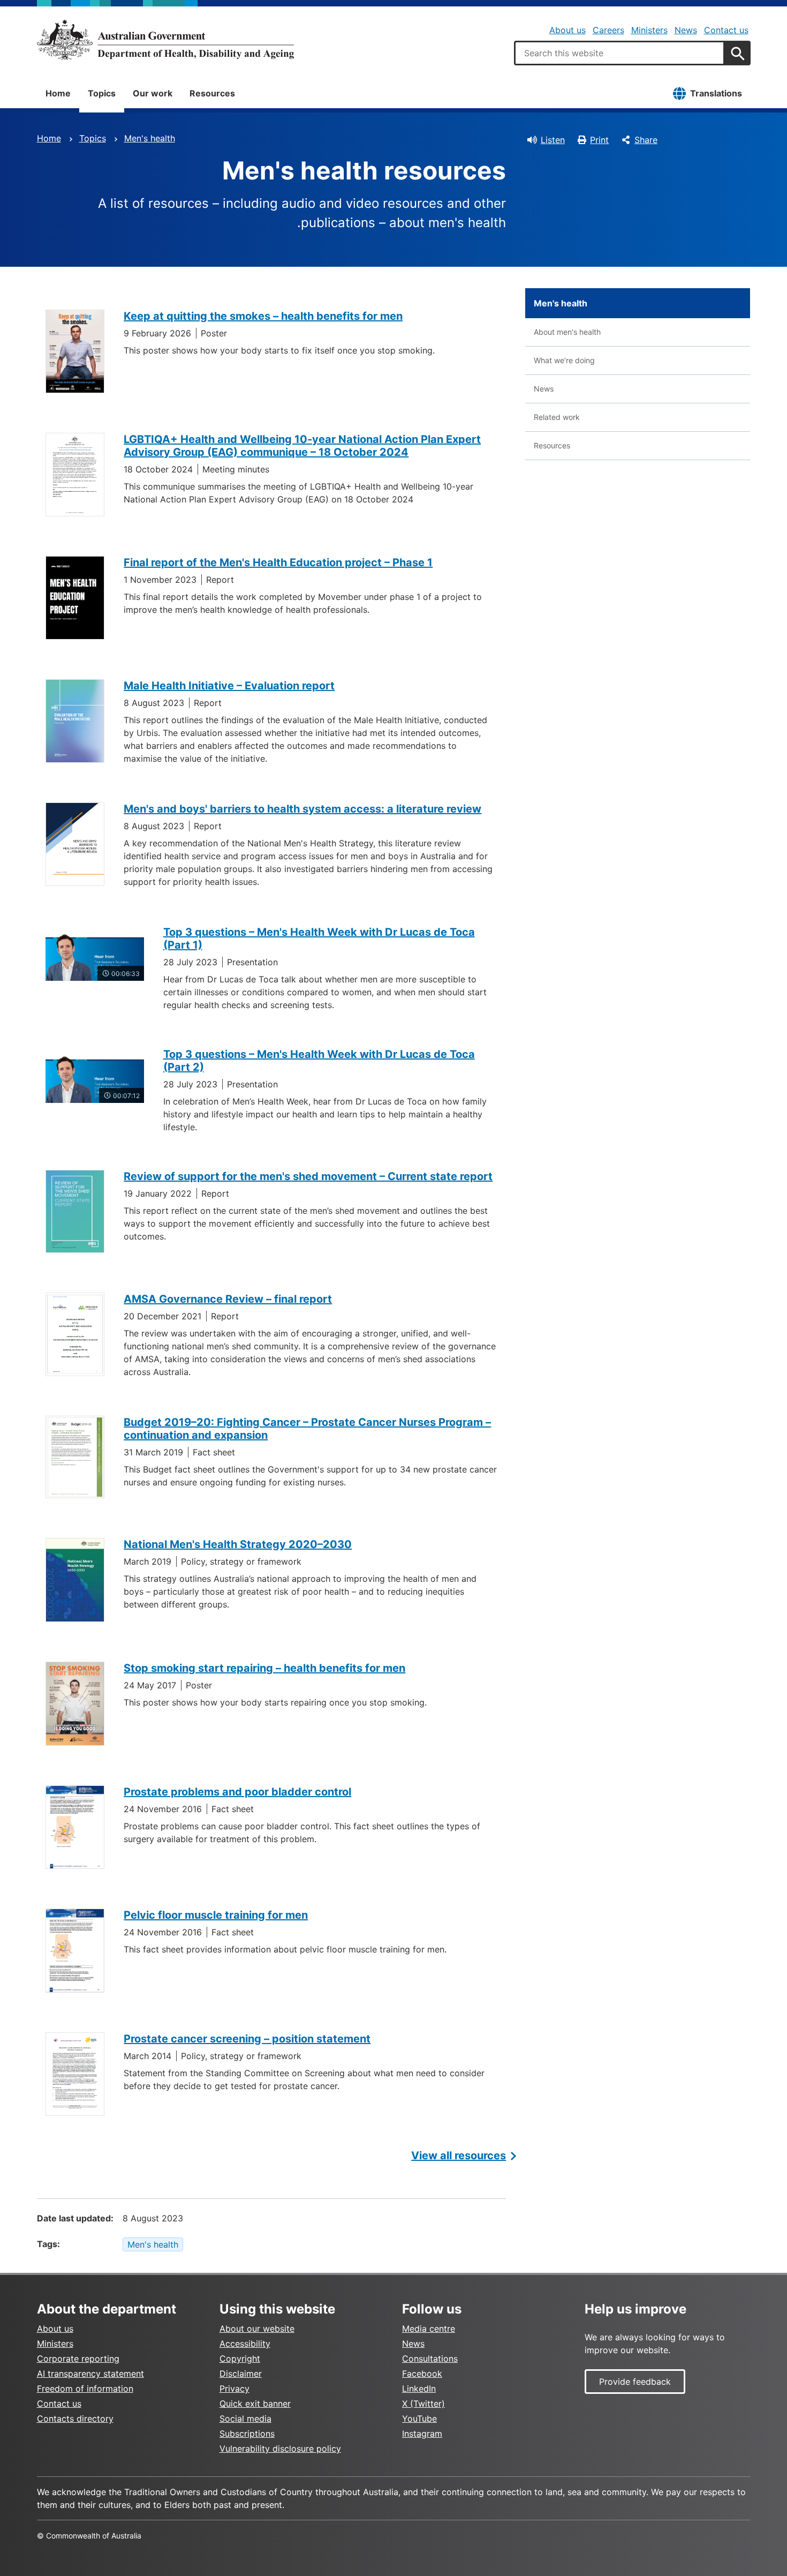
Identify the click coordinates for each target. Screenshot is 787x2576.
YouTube (419, 2419)
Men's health (150, 138)
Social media (245, 2419)
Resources (212, 93)
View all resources (459, 2156)
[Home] (165, 40)
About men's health (567, 332)
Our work (153, 93)
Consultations (430, 2359)
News (686, 30)
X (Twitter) (423, 2404)
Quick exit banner (255, 2404)
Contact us (726, 30)
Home (58, 93)
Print (599, 140)
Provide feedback (635, 2382)
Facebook (422, 2374)
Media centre (429, 2329)
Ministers (649, 30)
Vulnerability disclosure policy (280, 2449)
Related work (557, 417)
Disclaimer (241, 2374)
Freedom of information (85, 2389)
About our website (257, 2329)
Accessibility (245, 2344)
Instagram (422, 2434)
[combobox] (619, 53)
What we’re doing (564, 360)
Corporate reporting (78, 2359)
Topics (102, 93)
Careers (608, 30)
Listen (553, 140)
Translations (716, 93)
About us (567, 30)
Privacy (234, 2389)
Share (646, 140)
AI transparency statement (90, 2374)
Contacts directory (75, 2419)
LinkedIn (419, 2389)
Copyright (240, 2359)
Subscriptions (247, 2434)
